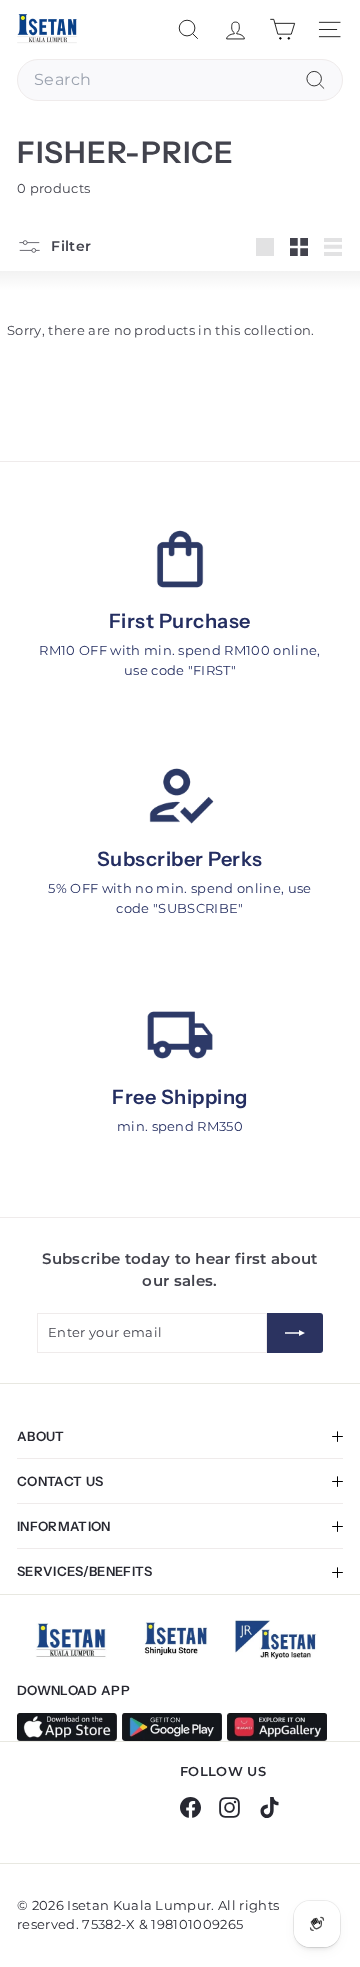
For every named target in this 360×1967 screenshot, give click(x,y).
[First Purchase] (180, 559)
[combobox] (180, 80)
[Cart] (282, 29)
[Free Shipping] (180, 1035)
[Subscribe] (295, 1333)
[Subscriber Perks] (180, 797)
